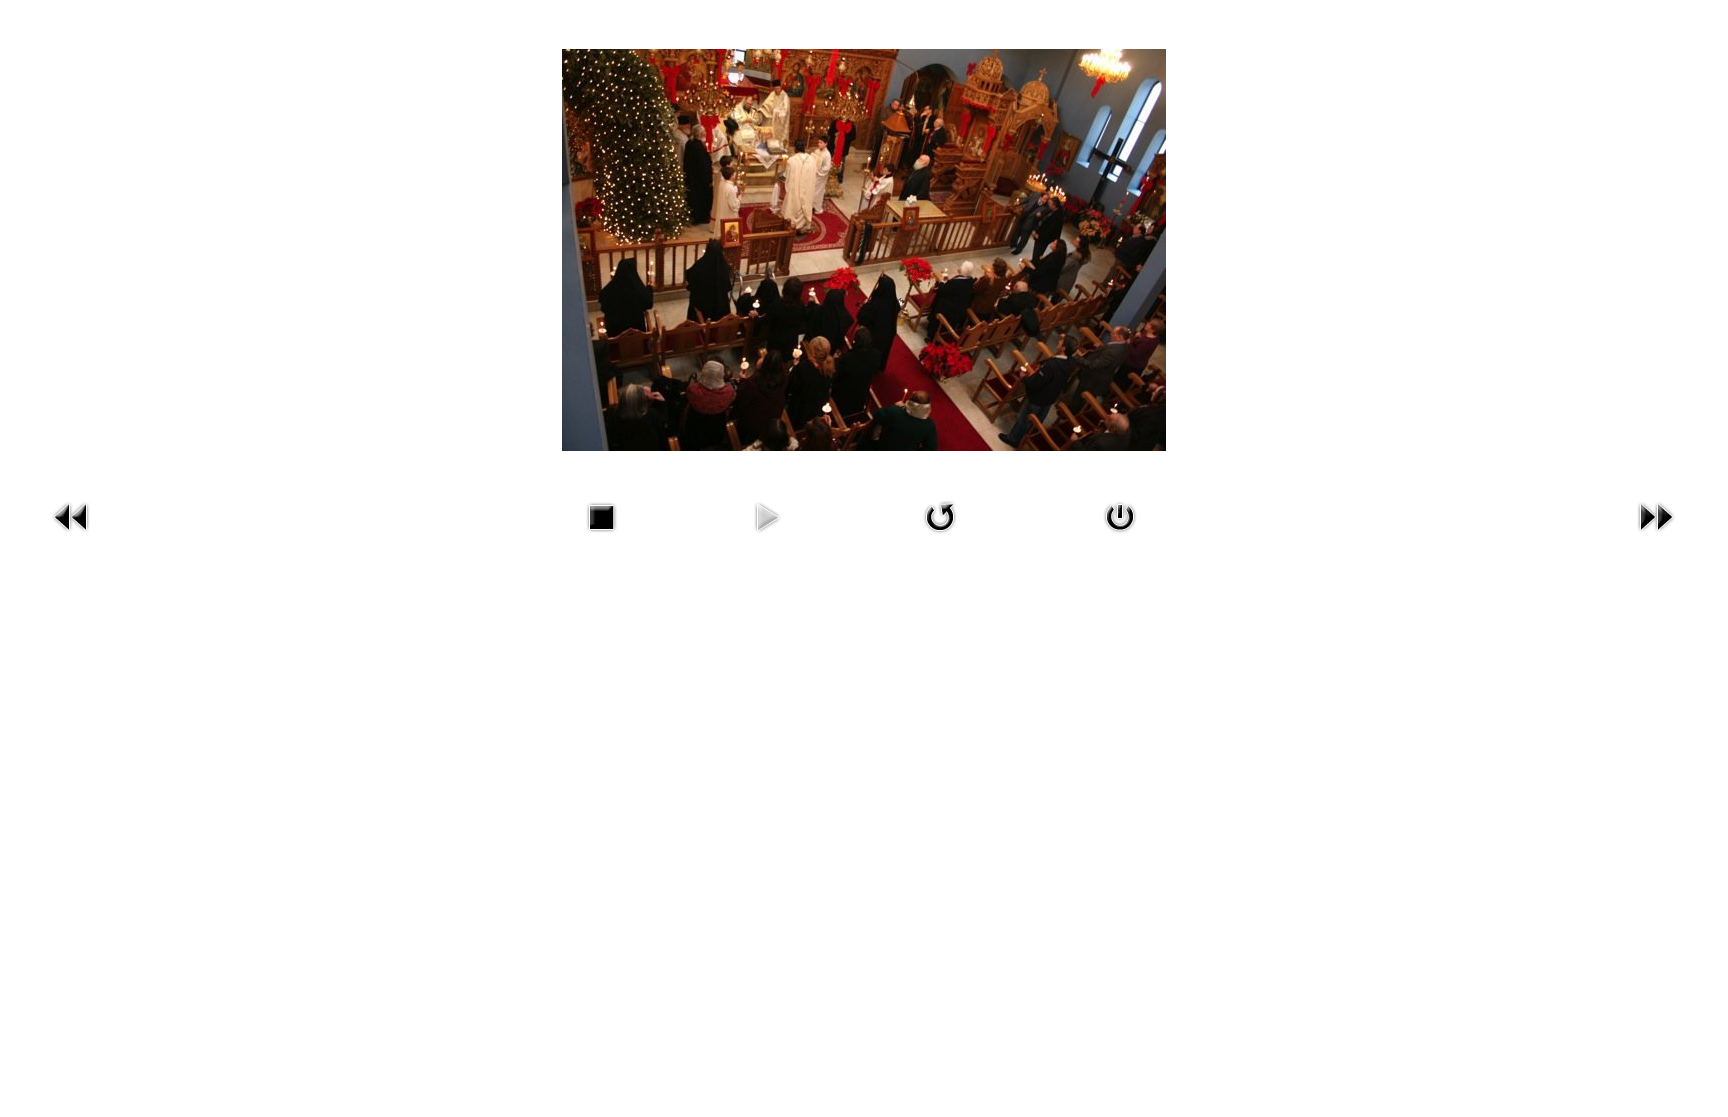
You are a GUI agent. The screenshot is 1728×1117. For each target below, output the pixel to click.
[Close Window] (1120, 535)
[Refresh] (940, 535)
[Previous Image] (72, 535)
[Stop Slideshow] (601, 535)
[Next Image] (1656, 535)
